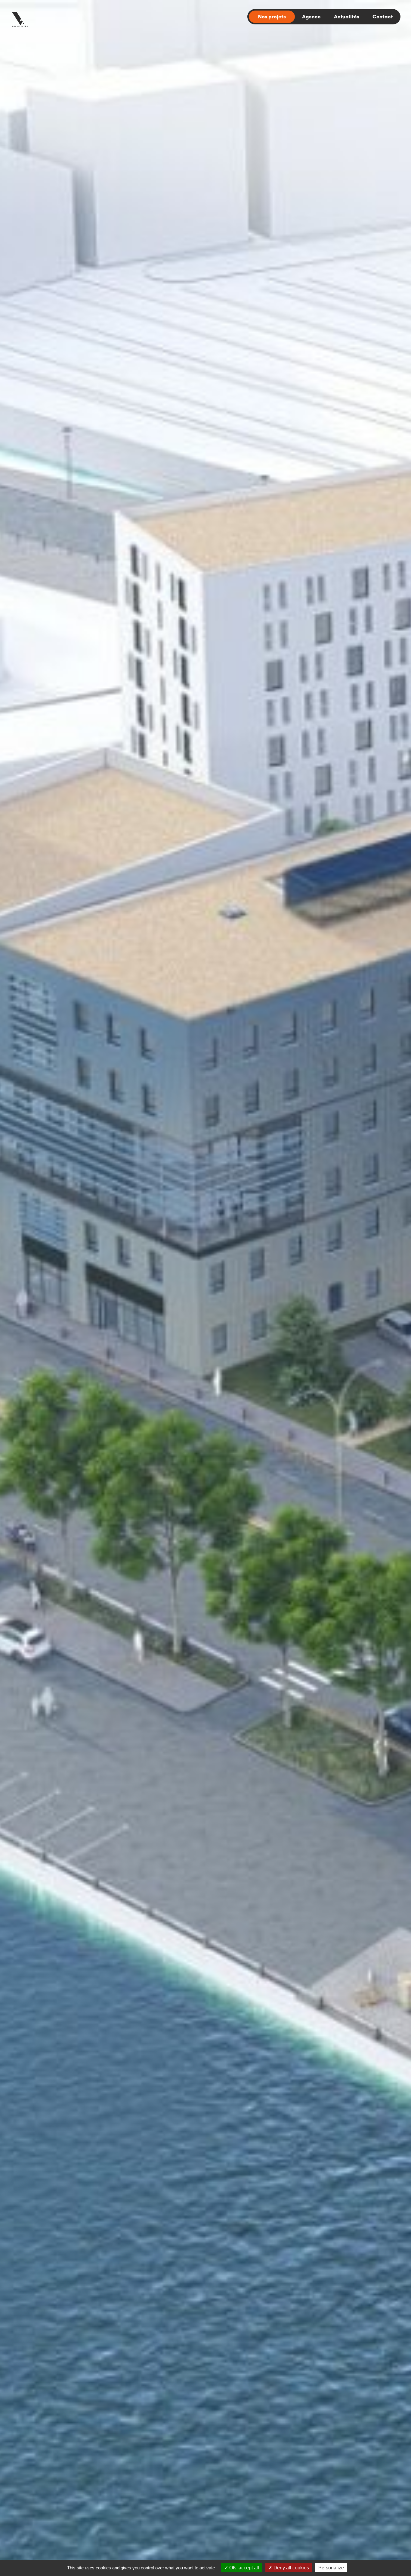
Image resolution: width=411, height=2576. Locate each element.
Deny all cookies (291, 2568)
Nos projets (272, 16)
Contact (383, 16)
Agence (311, 16)
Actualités (347, 16)
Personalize (331, 2568)
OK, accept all (244, 2568)
